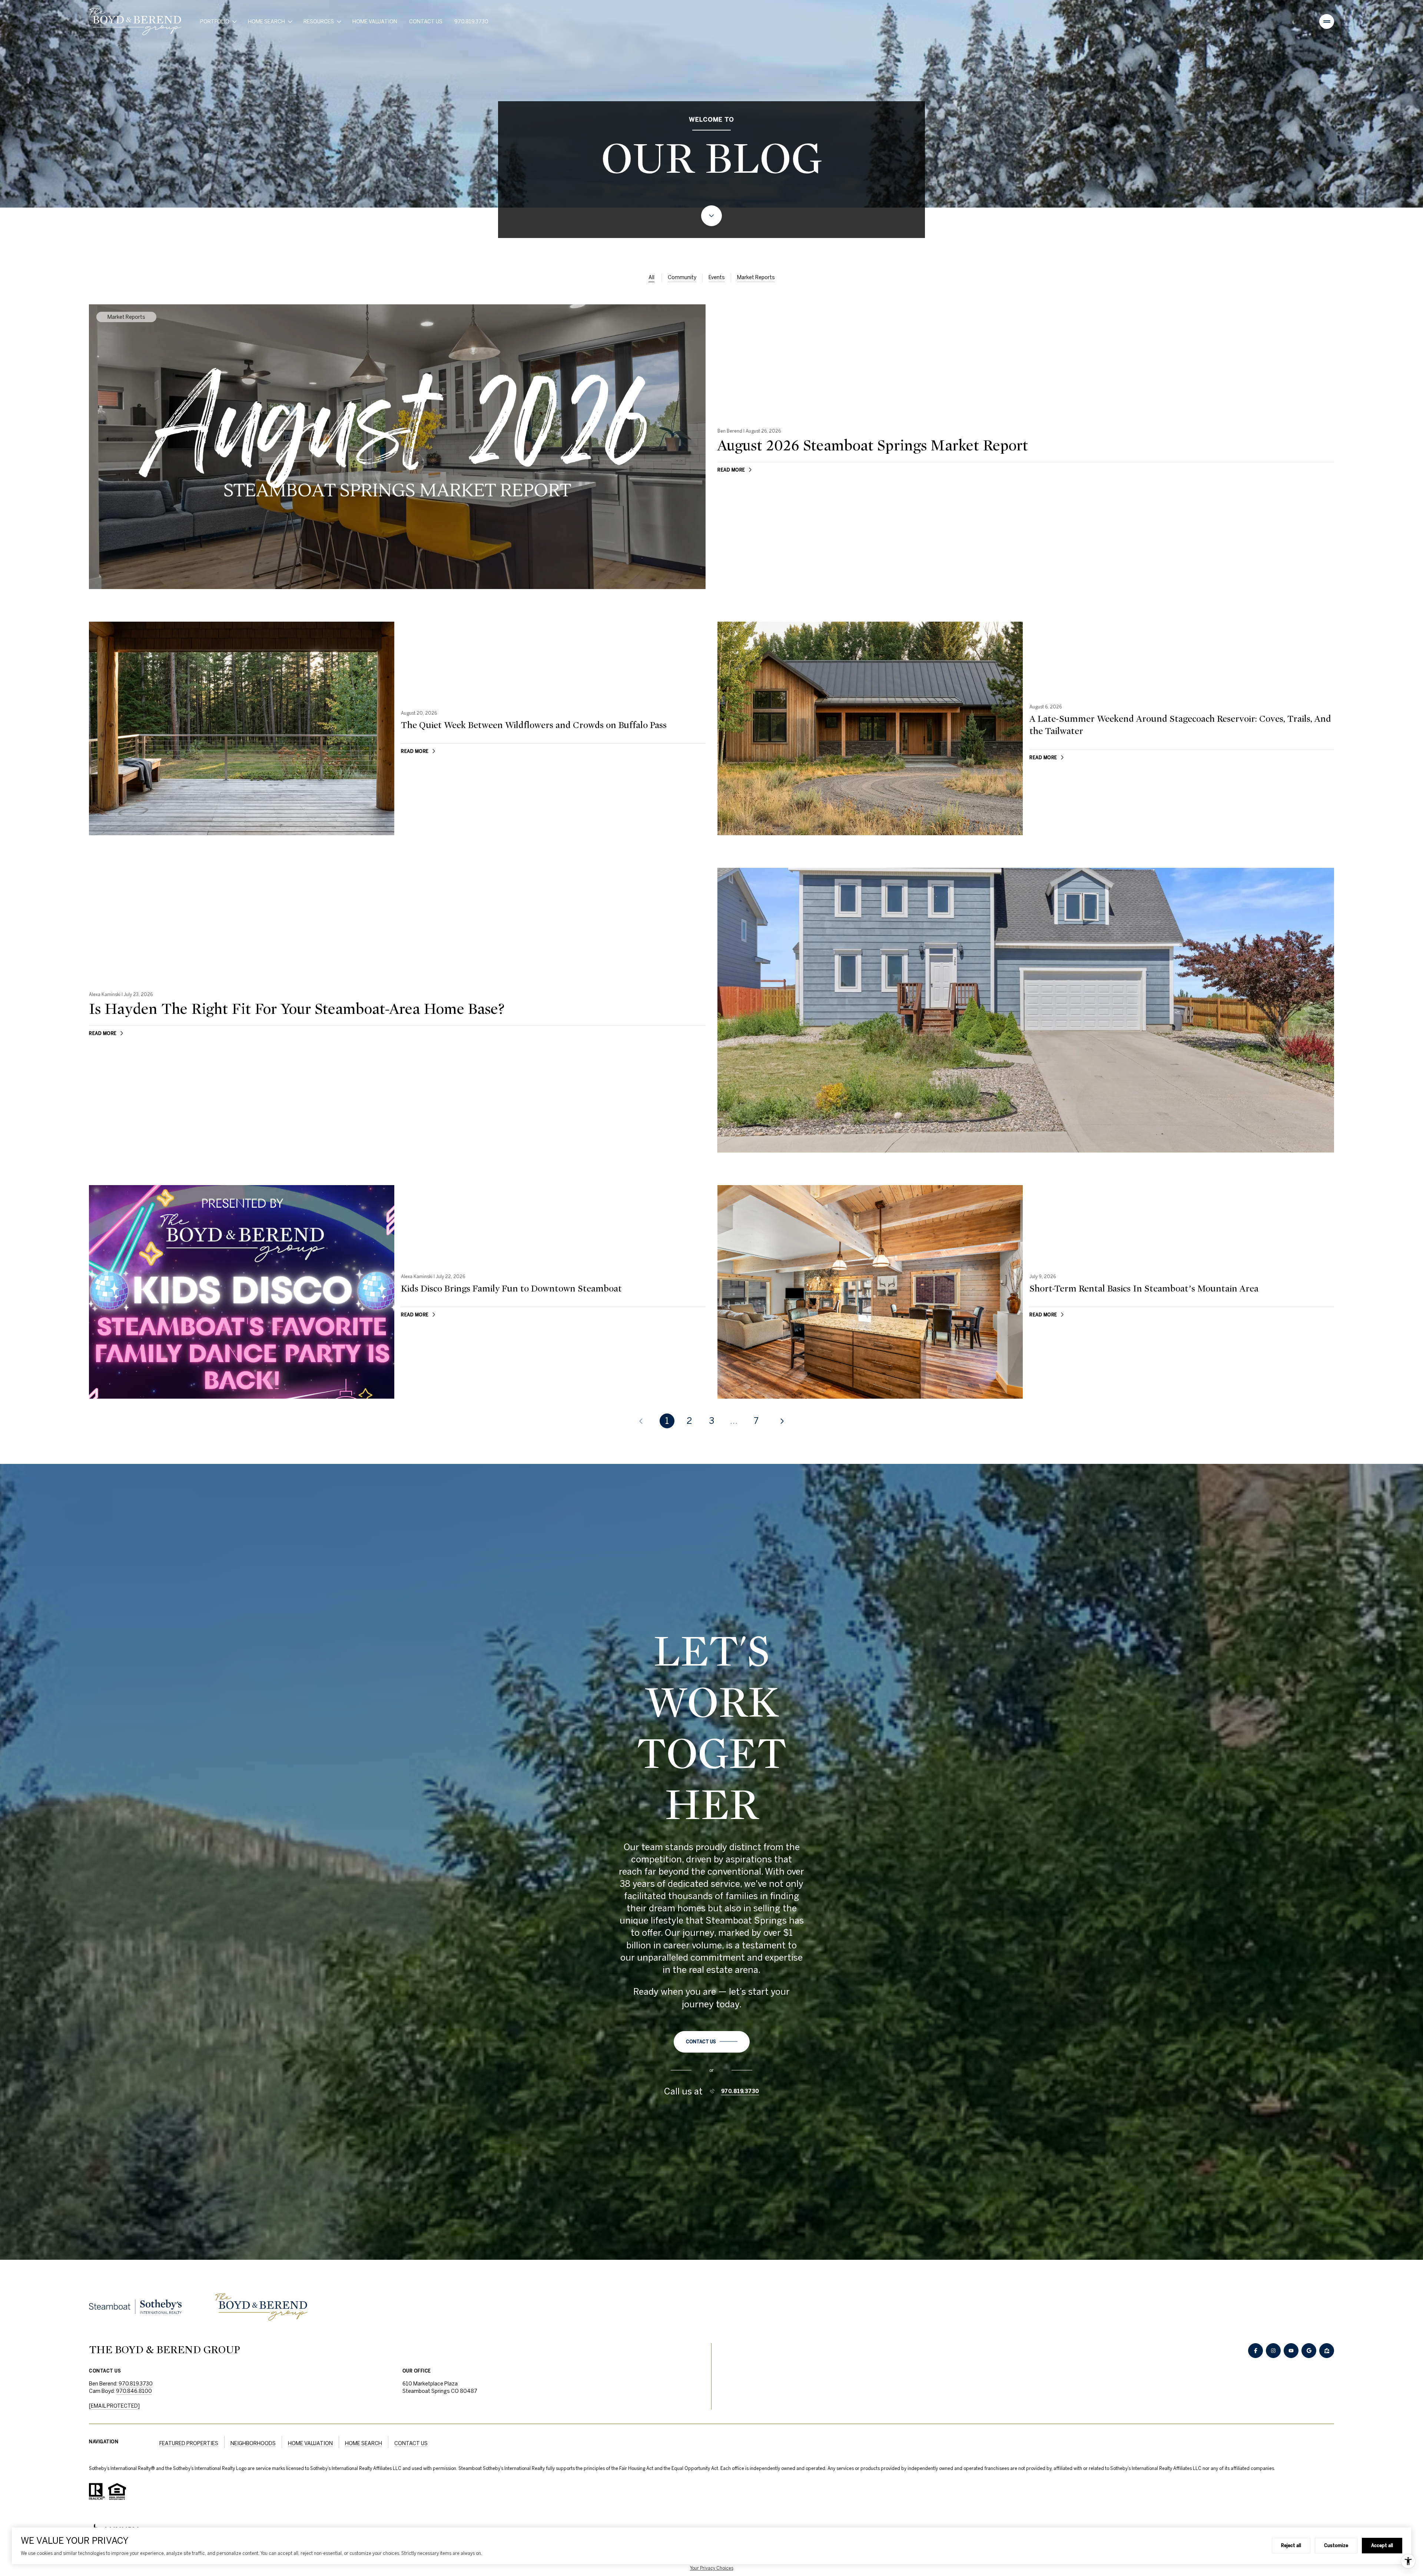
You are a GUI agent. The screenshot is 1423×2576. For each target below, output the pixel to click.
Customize (1336, 2545)
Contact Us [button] (411, 2443)
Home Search (364, 2443)
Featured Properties (189, 2443)
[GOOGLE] (1309, 2351)
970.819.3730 (471, 22)
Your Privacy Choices (712, 2568)
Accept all (1382, 2545)
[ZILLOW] (1327, 2351)
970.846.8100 (134, 2391)
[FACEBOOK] (1256, 2351)
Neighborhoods (253, 2443)
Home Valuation (375, 22)
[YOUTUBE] (1291, 2351)
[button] (712, 2042)
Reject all (1291, 2545)
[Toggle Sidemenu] (1327, 22)
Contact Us (426, 22)
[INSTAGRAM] (1273, 2351)
